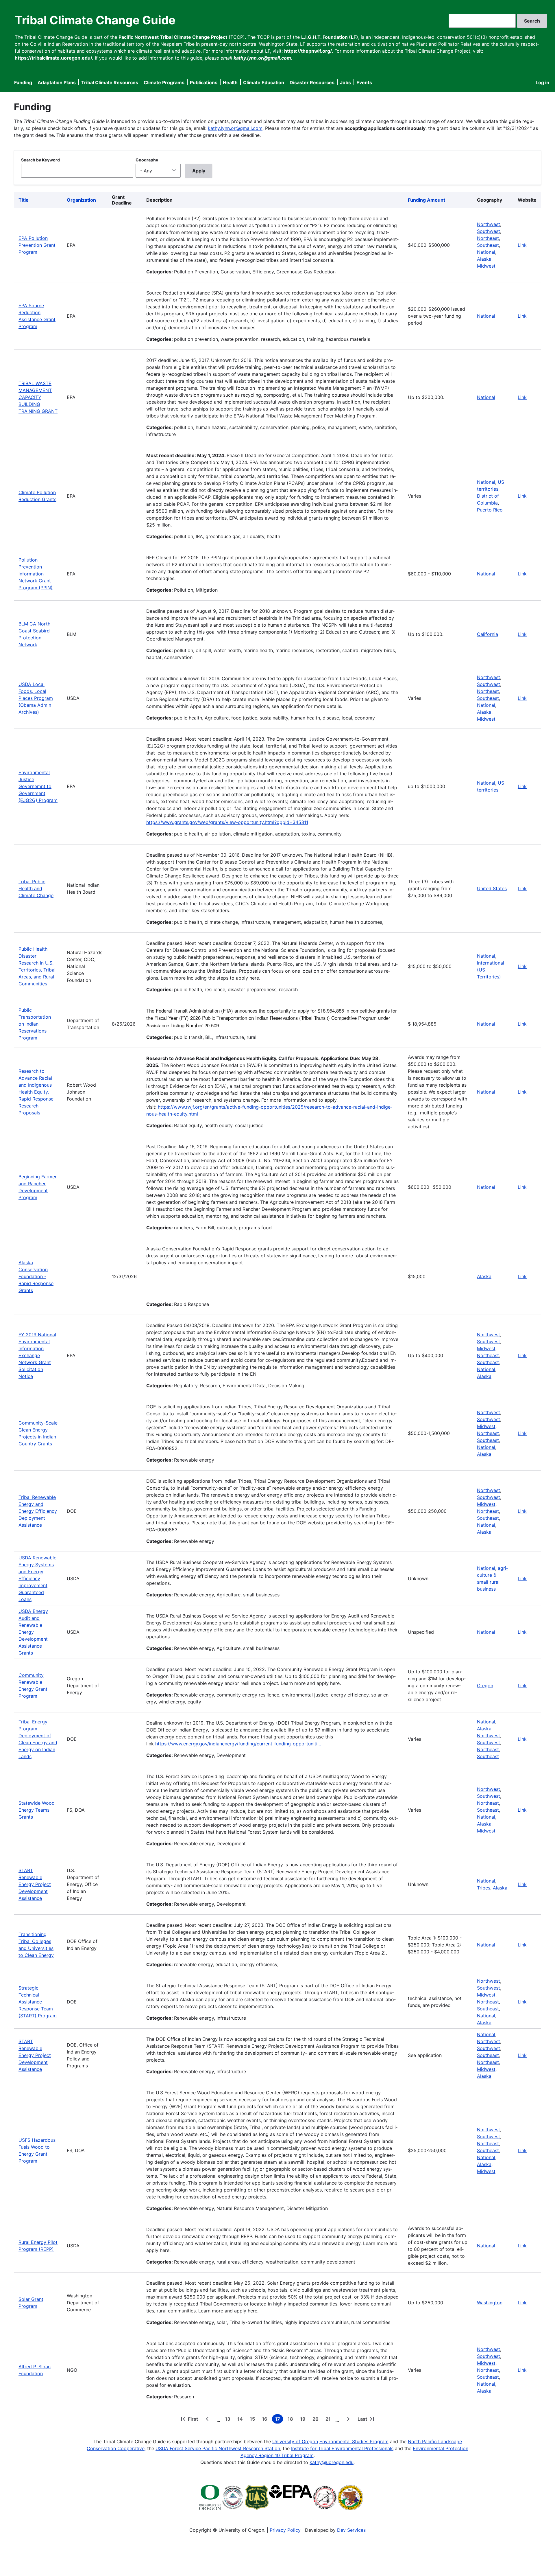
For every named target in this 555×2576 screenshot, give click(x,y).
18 (292, 2420)
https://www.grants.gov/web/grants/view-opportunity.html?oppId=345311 (227, 822)
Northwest (489, 224)
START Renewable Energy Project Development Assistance (35, 1884)
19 (304, 2420)
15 (254, 2420)
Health (230, 82)
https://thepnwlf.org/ (308, 51)
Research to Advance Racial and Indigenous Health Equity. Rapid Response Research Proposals (36, 1092)
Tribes (484, 1888)
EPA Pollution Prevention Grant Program (37, 245)
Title (24, 200)
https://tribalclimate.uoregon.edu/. (54, 58)
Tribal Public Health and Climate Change (36, 888)
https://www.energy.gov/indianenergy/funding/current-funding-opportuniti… (238, 1744)
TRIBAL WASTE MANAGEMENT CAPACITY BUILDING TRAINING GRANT (38, 397)
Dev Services (351, 2530)
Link (522, 245)
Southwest (489, 231)
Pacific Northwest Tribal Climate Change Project (173, 37)
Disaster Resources (312, 82)
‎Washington (490, 2303)
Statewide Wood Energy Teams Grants (37, 1810)
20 (317, 2420)
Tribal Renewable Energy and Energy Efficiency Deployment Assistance (38, 1511)
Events (364, 82)
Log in (542, 82)
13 (229, 2420)
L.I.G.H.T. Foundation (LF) (330, 37)
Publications (204, 82)
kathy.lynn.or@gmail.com (235, 128)
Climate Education (264, 82)
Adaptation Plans (57, 82)
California (488, 634)
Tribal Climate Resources (110, 82)
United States (492, 888)
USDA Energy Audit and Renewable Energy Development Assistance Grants (33, 1632)
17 (279, 2420)
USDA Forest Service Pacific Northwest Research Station (218, 2448)
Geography (147, 160)
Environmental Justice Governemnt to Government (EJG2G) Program (38, 786)
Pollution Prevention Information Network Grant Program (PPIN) (36, 574)
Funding (23, 82)
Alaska (484, 259)
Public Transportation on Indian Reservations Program (35, 1024)
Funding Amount (427, 200)
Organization (81, 200)
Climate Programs (164, 82)
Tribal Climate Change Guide (95, 20)
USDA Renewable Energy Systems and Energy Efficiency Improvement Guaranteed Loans (37, 1578)
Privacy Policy (285, 2530)
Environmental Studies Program (354, 2441)
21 (329, 2420)
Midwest (486, 266)
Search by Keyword (40, 160)
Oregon (485, 1686)
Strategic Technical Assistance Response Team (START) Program (38, 2002)
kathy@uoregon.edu (332, 2462)
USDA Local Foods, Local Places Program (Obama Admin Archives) (36, 698)
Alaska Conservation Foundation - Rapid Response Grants (36, 1276)
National (486, 252)
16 (266, 2420)
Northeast (488, 238)
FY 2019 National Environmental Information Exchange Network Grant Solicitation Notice (37, 1355)
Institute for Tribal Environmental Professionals (342, 2448)
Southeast (488, 245)
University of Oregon (295, 2441)
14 (241, 2420)
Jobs (345, 82)
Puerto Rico (490, 510)
